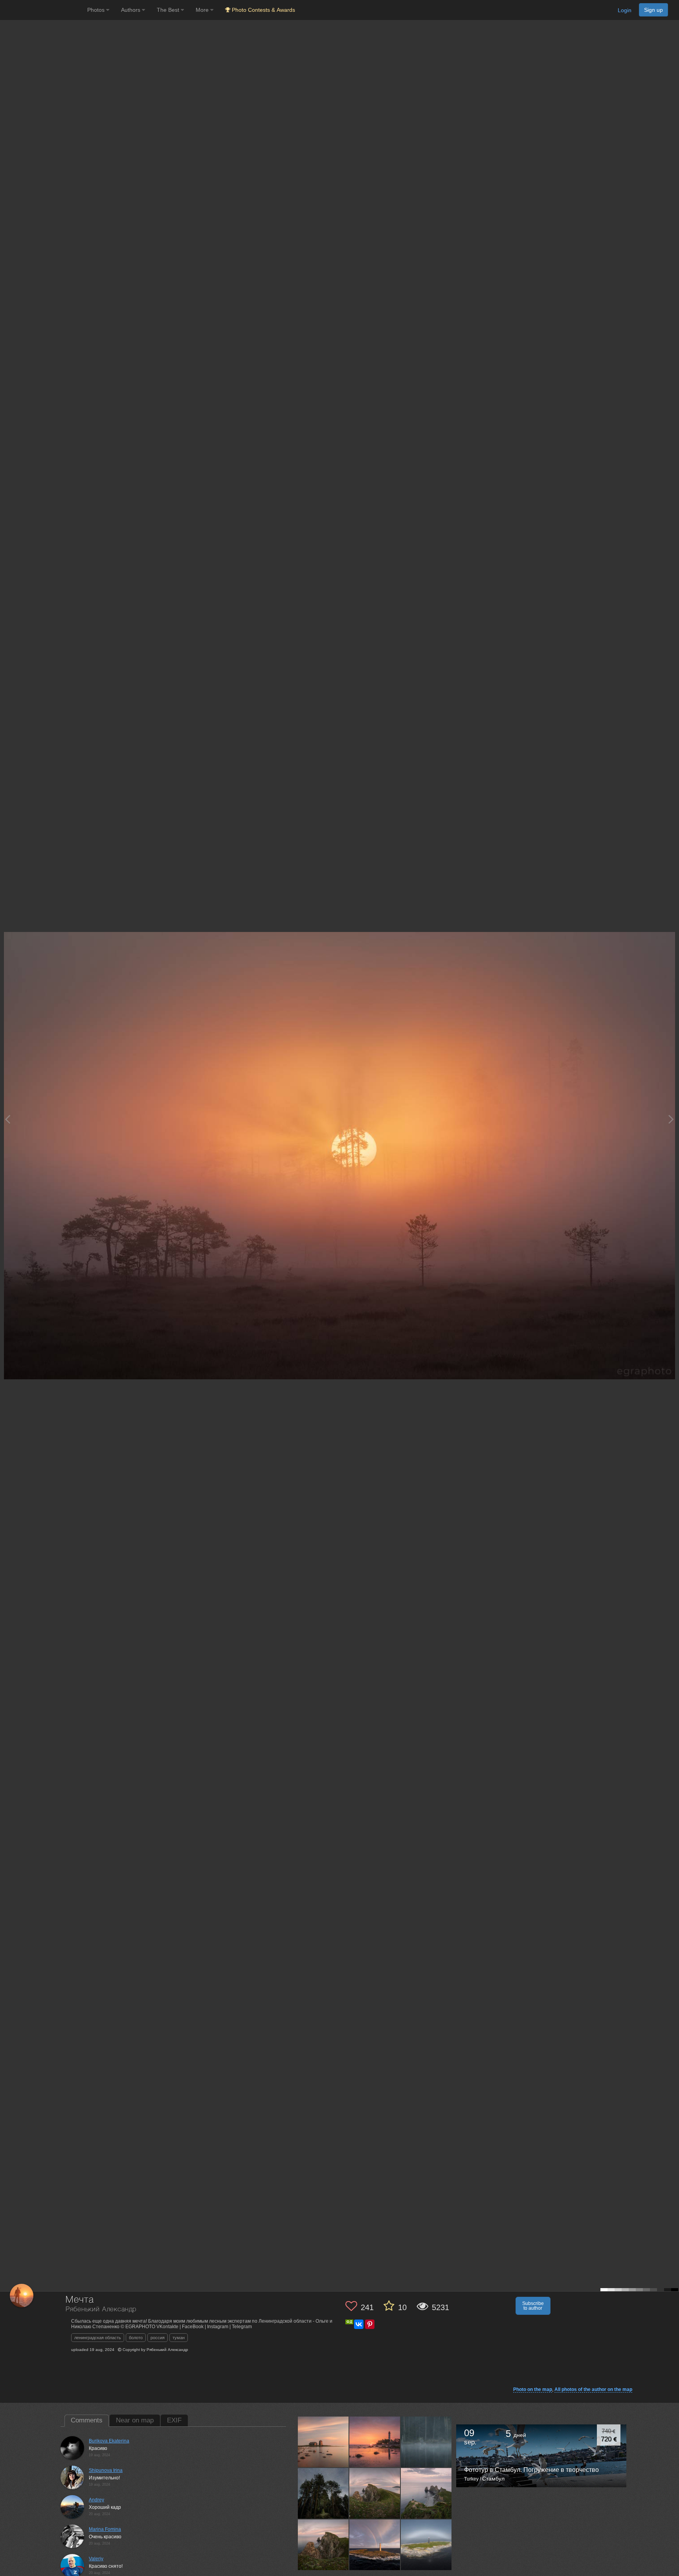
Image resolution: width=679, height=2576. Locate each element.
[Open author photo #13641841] (426, 2545)
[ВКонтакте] (359, 2324)
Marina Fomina (105, 2529)
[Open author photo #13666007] (323, 2493)
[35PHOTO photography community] (43, 10)
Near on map (135, 2420)
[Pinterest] (370, 2324)
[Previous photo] (7, 1119)
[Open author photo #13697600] (375, 2442)
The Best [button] (169, 10)
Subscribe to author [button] (533, 2306)
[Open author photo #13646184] (375, 2545)
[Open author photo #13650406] (323, 2545)
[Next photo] (671, 1119)
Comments (87, 2420)
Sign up (653, 10)
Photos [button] (97, 10)
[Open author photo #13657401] (426, 2493)
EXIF (174, 2420)
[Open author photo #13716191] (323, 2442)
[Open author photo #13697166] (426, 2442)
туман (179, 2338)
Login (625, 10)
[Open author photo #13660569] (375, 2493)
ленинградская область (98, 2338)
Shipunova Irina (106, 2470)
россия (158, 2338)
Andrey (96, 2500)
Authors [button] (131, 10)
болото (136, 2338)
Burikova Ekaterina (109, 2441)
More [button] (203, 10)
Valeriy (96, 2559)
